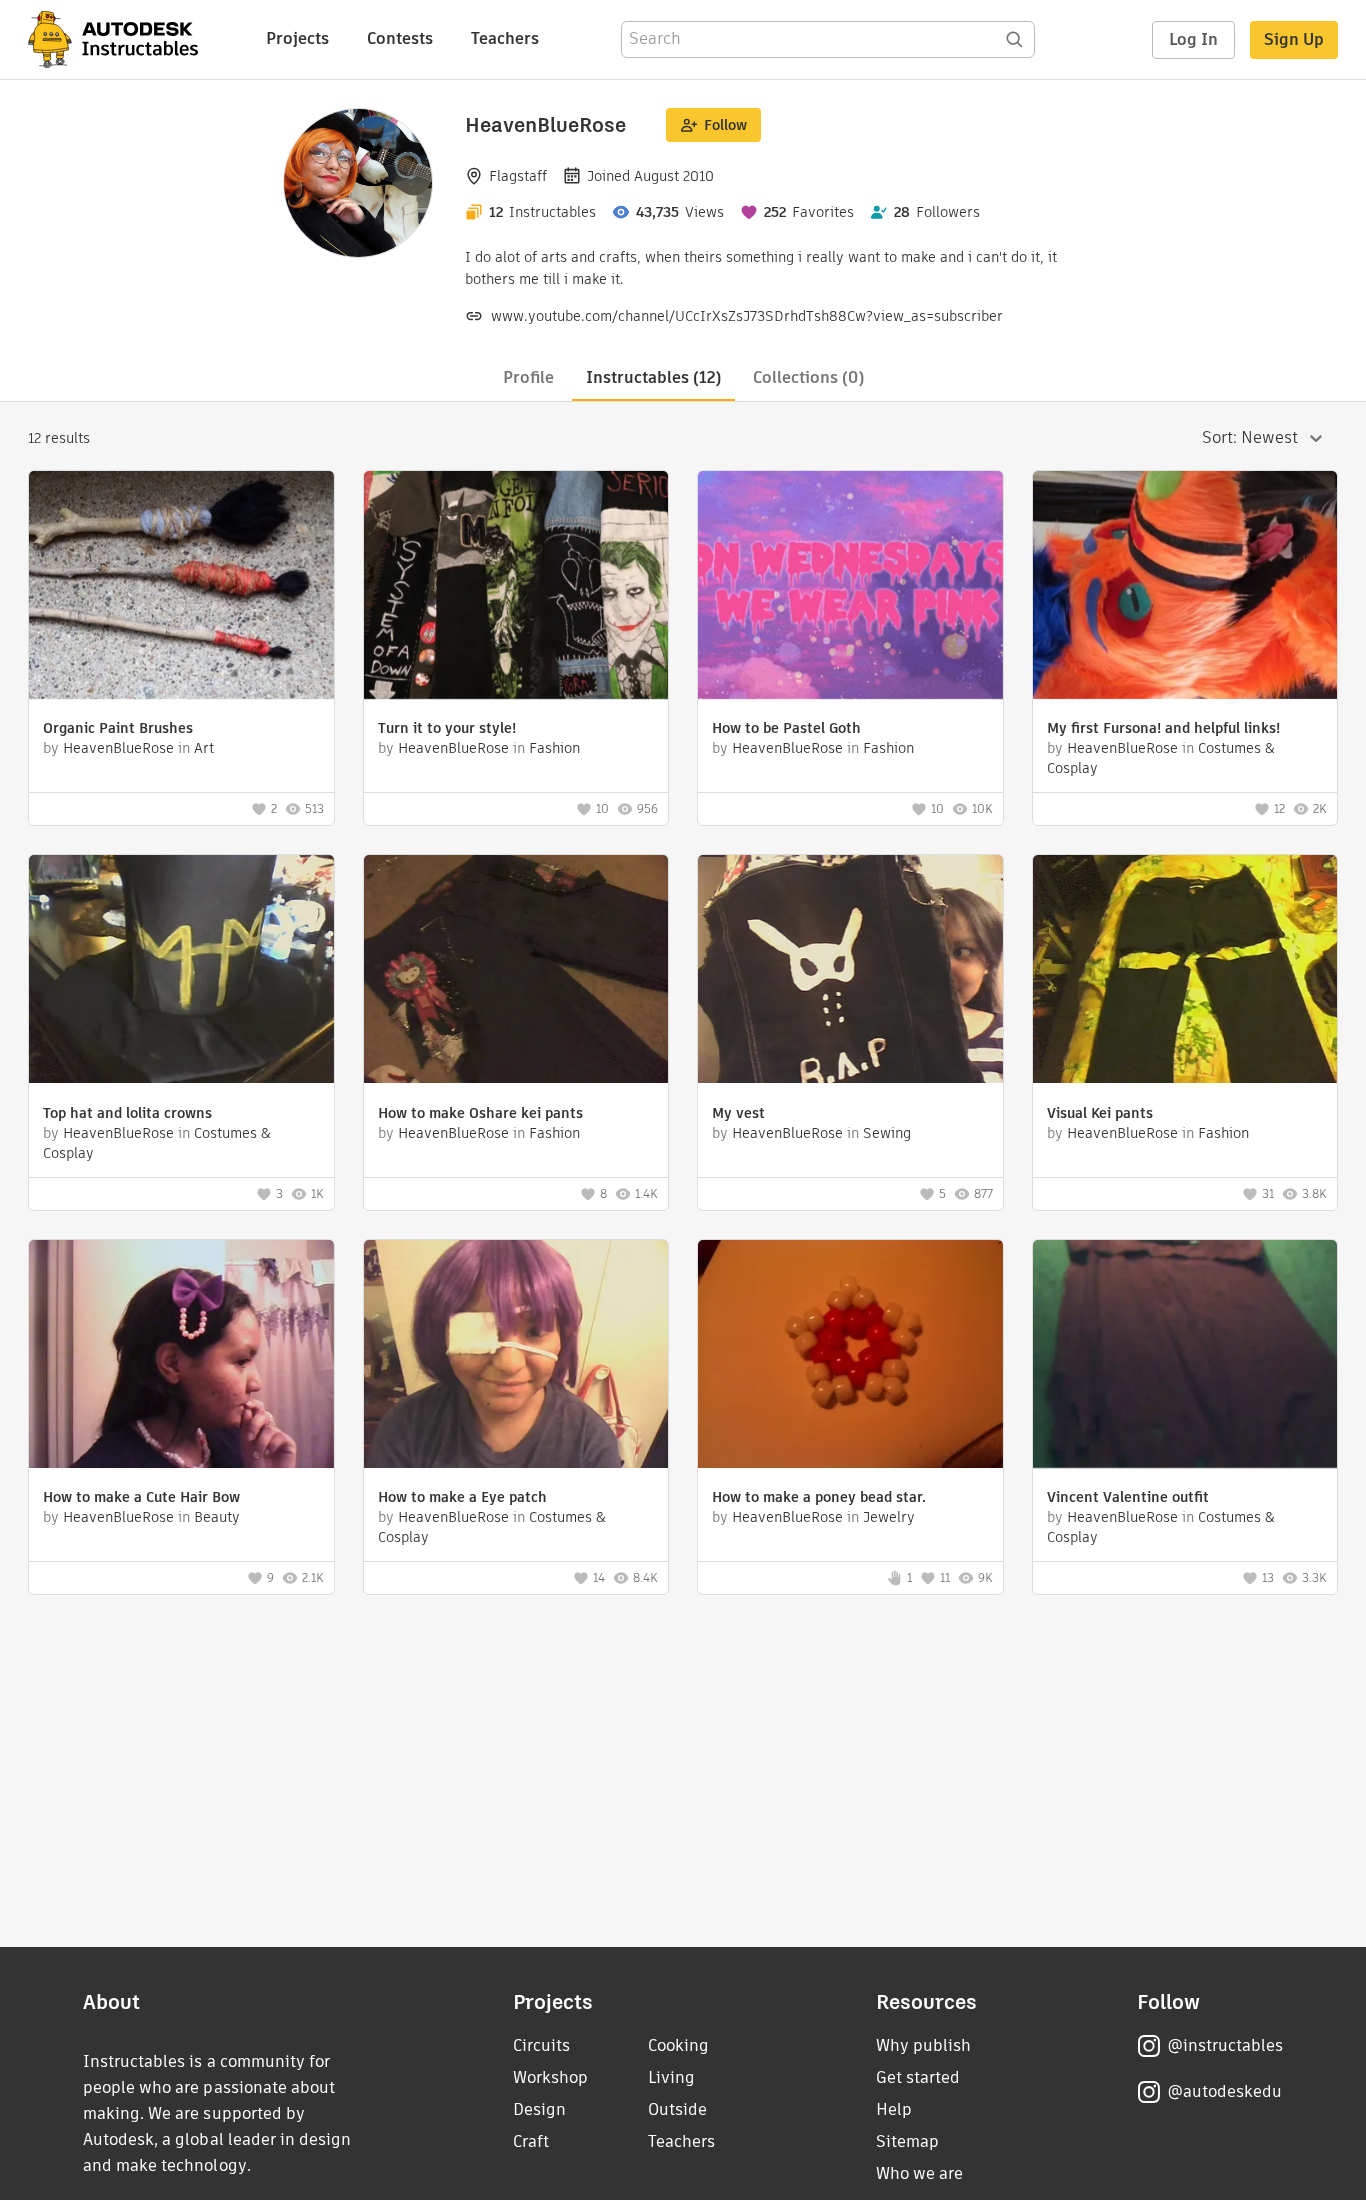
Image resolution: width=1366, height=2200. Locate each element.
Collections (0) (808, 377)
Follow (725, 125)
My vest (738, 1113)
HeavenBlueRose (118, 748)
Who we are (919, 2173)
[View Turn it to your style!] (516, 587)
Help (894, 2109)
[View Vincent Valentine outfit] (1185, 1356)
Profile (528, 377)
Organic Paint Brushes (118, 728)
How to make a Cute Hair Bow (141, 1497)
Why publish (923, 2045)
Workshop (550, 2077)
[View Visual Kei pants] (1185, 971)
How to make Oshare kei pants (480, 1113)
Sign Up (1294, 39)
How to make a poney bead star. (819, 1497)
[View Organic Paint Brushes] (181, 587)
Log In (1193, 39)
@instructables (1225, 2045)
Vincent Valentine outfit (1128, 1497)
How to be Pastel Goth (786, 728)
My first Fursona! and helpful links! (1163, 728)
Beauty (217, 1517)
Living (671, 2077)
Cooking (678, 2045)
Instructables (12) (653, 377)
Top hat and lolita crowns (127, 1113)
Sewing (887, 1133)
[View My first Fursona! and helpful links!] (1185, 587)
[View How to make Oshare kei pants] (516, 971)
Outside (677, 2109)
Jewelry (889, 1517)
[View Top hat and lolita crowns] (181, 971)
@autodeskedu (1224, 2091)
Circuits (541, 2045)
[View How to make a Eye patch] (516, 1356)
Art (204, 748)
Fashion (554, 748)
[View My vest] (850, 971)
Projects (297, 38)
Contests (400, 38)
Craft (531, 2141)
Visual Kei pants (1100, 1113)
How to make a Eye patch (462, 1497)
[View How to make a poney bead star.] (850, 1356)
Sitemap (907, 2141)
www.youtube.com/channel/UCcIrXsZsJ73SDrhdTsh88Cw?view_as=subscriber (747, 316)
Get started (918, 2077)
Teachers (505, 38)
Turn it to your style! (447, 728)
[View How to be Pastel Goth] (850, 587)
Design (539, 2109)
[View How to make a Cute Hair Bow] (181, 1356)
